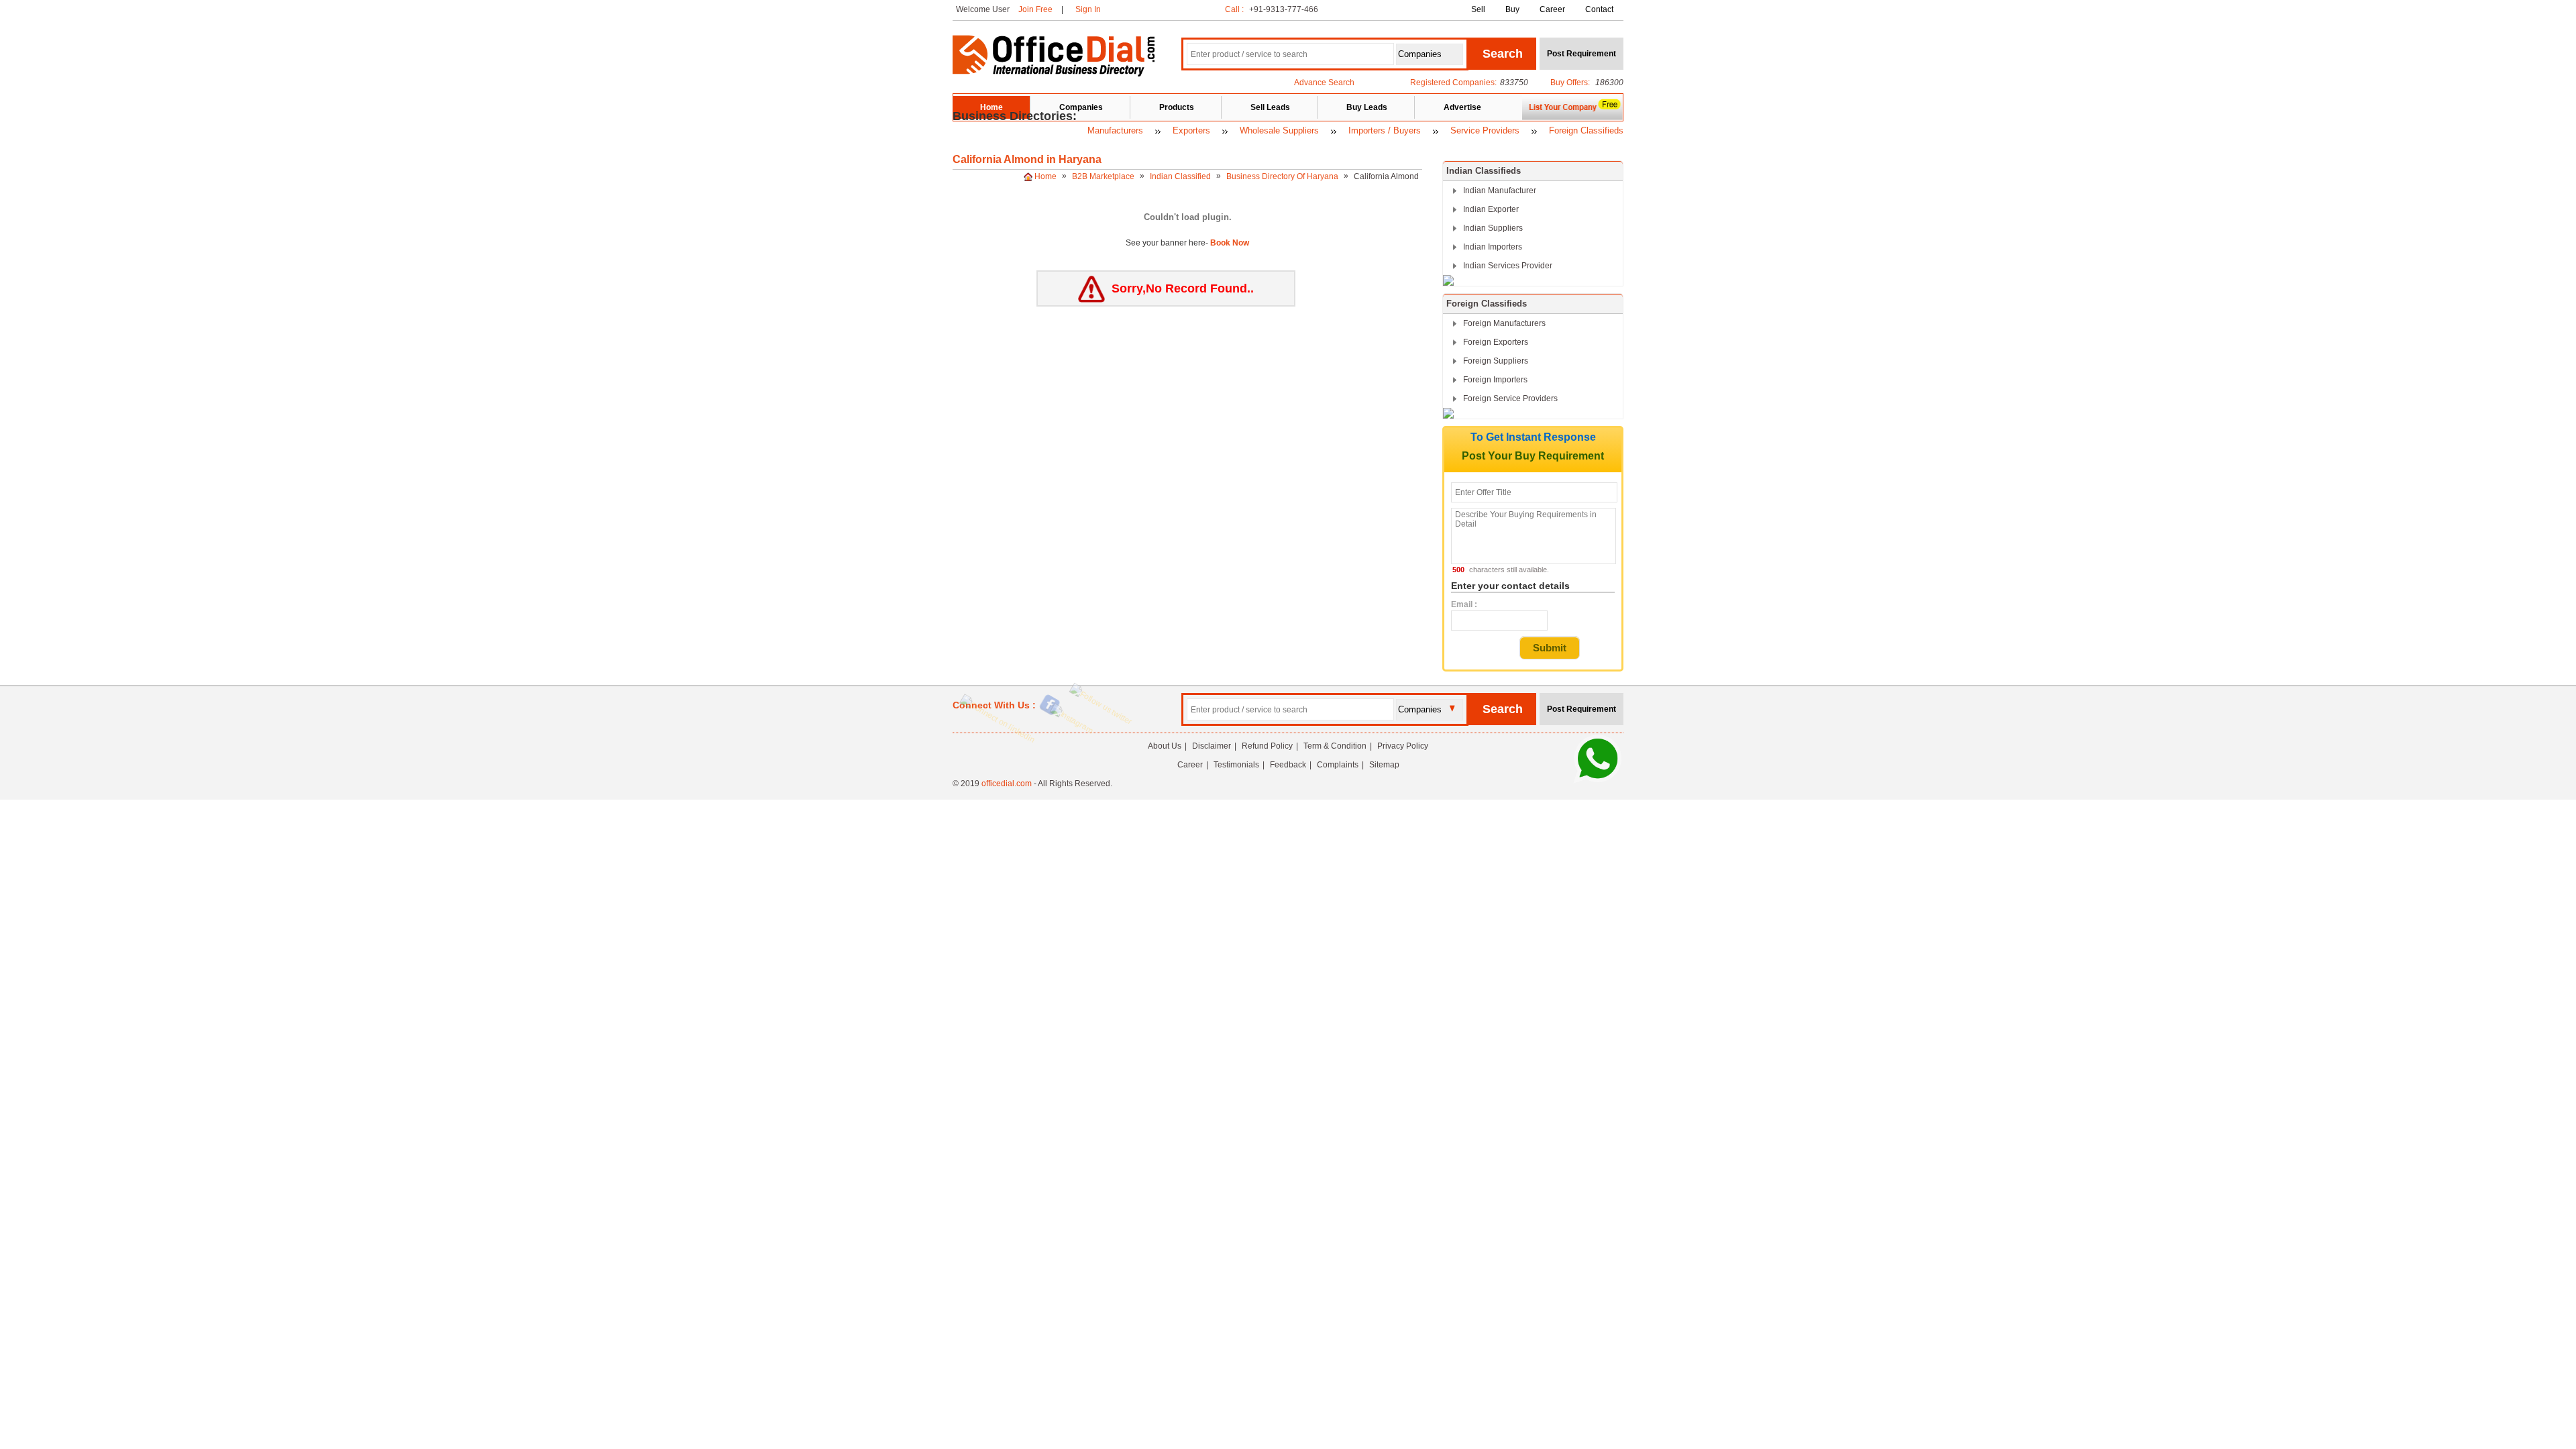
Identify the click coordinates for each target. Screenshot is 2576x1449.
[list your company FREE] (1572, 118)
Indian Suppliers (1493, 228)
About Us (1165, 746)
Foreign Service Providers (1510, 398)
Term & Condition (1335, 746)
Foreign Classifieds (1586, 130)
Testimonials (1236, 765)
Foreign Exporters (1496, 342)
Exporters (1191, 130)
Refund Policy (1267, 746)
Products (1177, 107)
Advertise (1462, 107)
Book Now (1229, 243)
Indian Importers (1493, 247)
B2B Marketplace (1104, 176)
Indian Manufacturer (1500, 191)
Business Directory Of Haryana (1283, 176)
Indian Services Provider (1508, 266)
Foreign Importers (1495, 380)
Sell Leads (1270, 107)
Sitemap (1384, 765)
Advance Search (1324, 83)
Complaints (1338, 765)
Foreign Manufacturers (1504, 323)
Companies (1081, 107)
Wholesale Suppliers (1279, 130)
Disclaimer (1212, 746)
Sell (1478, 9)
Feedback (1288, 765)
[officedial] (1054, 74)
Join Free (1035, 9)
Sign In (1088, 9)
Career (1552, 9)
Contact (1599, 9)
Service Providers (1485, 130)
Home (991, 107)
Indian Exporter (1491, 209)
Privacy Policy (1403, 746)
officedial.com (1007, 784)
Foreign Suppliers (1496, 361)
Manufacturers (1115, 130)
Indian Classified (1181, 176)
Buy (1512, 9)
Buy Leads (1367, 107)
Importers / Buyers (1385, 130)
